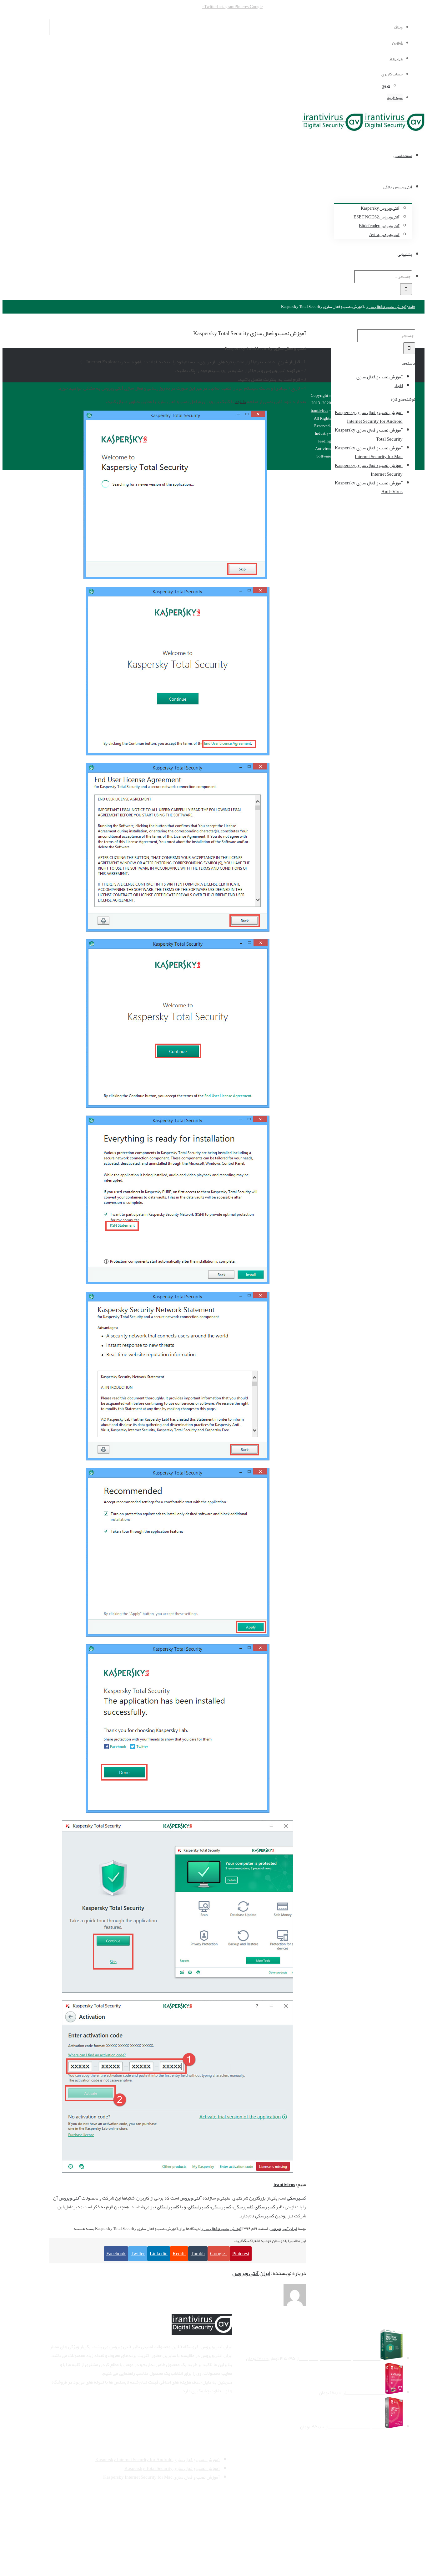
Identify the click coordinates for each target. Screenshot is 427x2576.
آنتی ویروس (191, 2198)
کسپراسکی (221, 2207)
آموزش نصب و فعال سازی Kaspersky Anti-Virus (369, 487)
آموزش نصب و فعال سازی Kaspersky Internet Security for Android (369, 417)
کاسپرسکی (244, 2207)
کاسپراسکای (168, 2207)
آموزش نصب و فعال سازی (221, 2229)
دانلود (240, 401)
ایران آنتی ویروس (283, 2229)
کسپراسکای (198, 2207)
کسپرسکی (296, 2198)
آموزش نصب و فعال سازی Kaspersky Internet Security (369, 470)
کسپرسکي (265, 2216)
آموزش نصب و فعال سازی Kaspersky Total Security (369, 434)
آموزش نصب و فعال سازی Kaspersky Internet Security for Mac (369, 452)
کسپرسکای (265, 2207)
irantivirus (284, 2185)
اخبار (398, 386)
